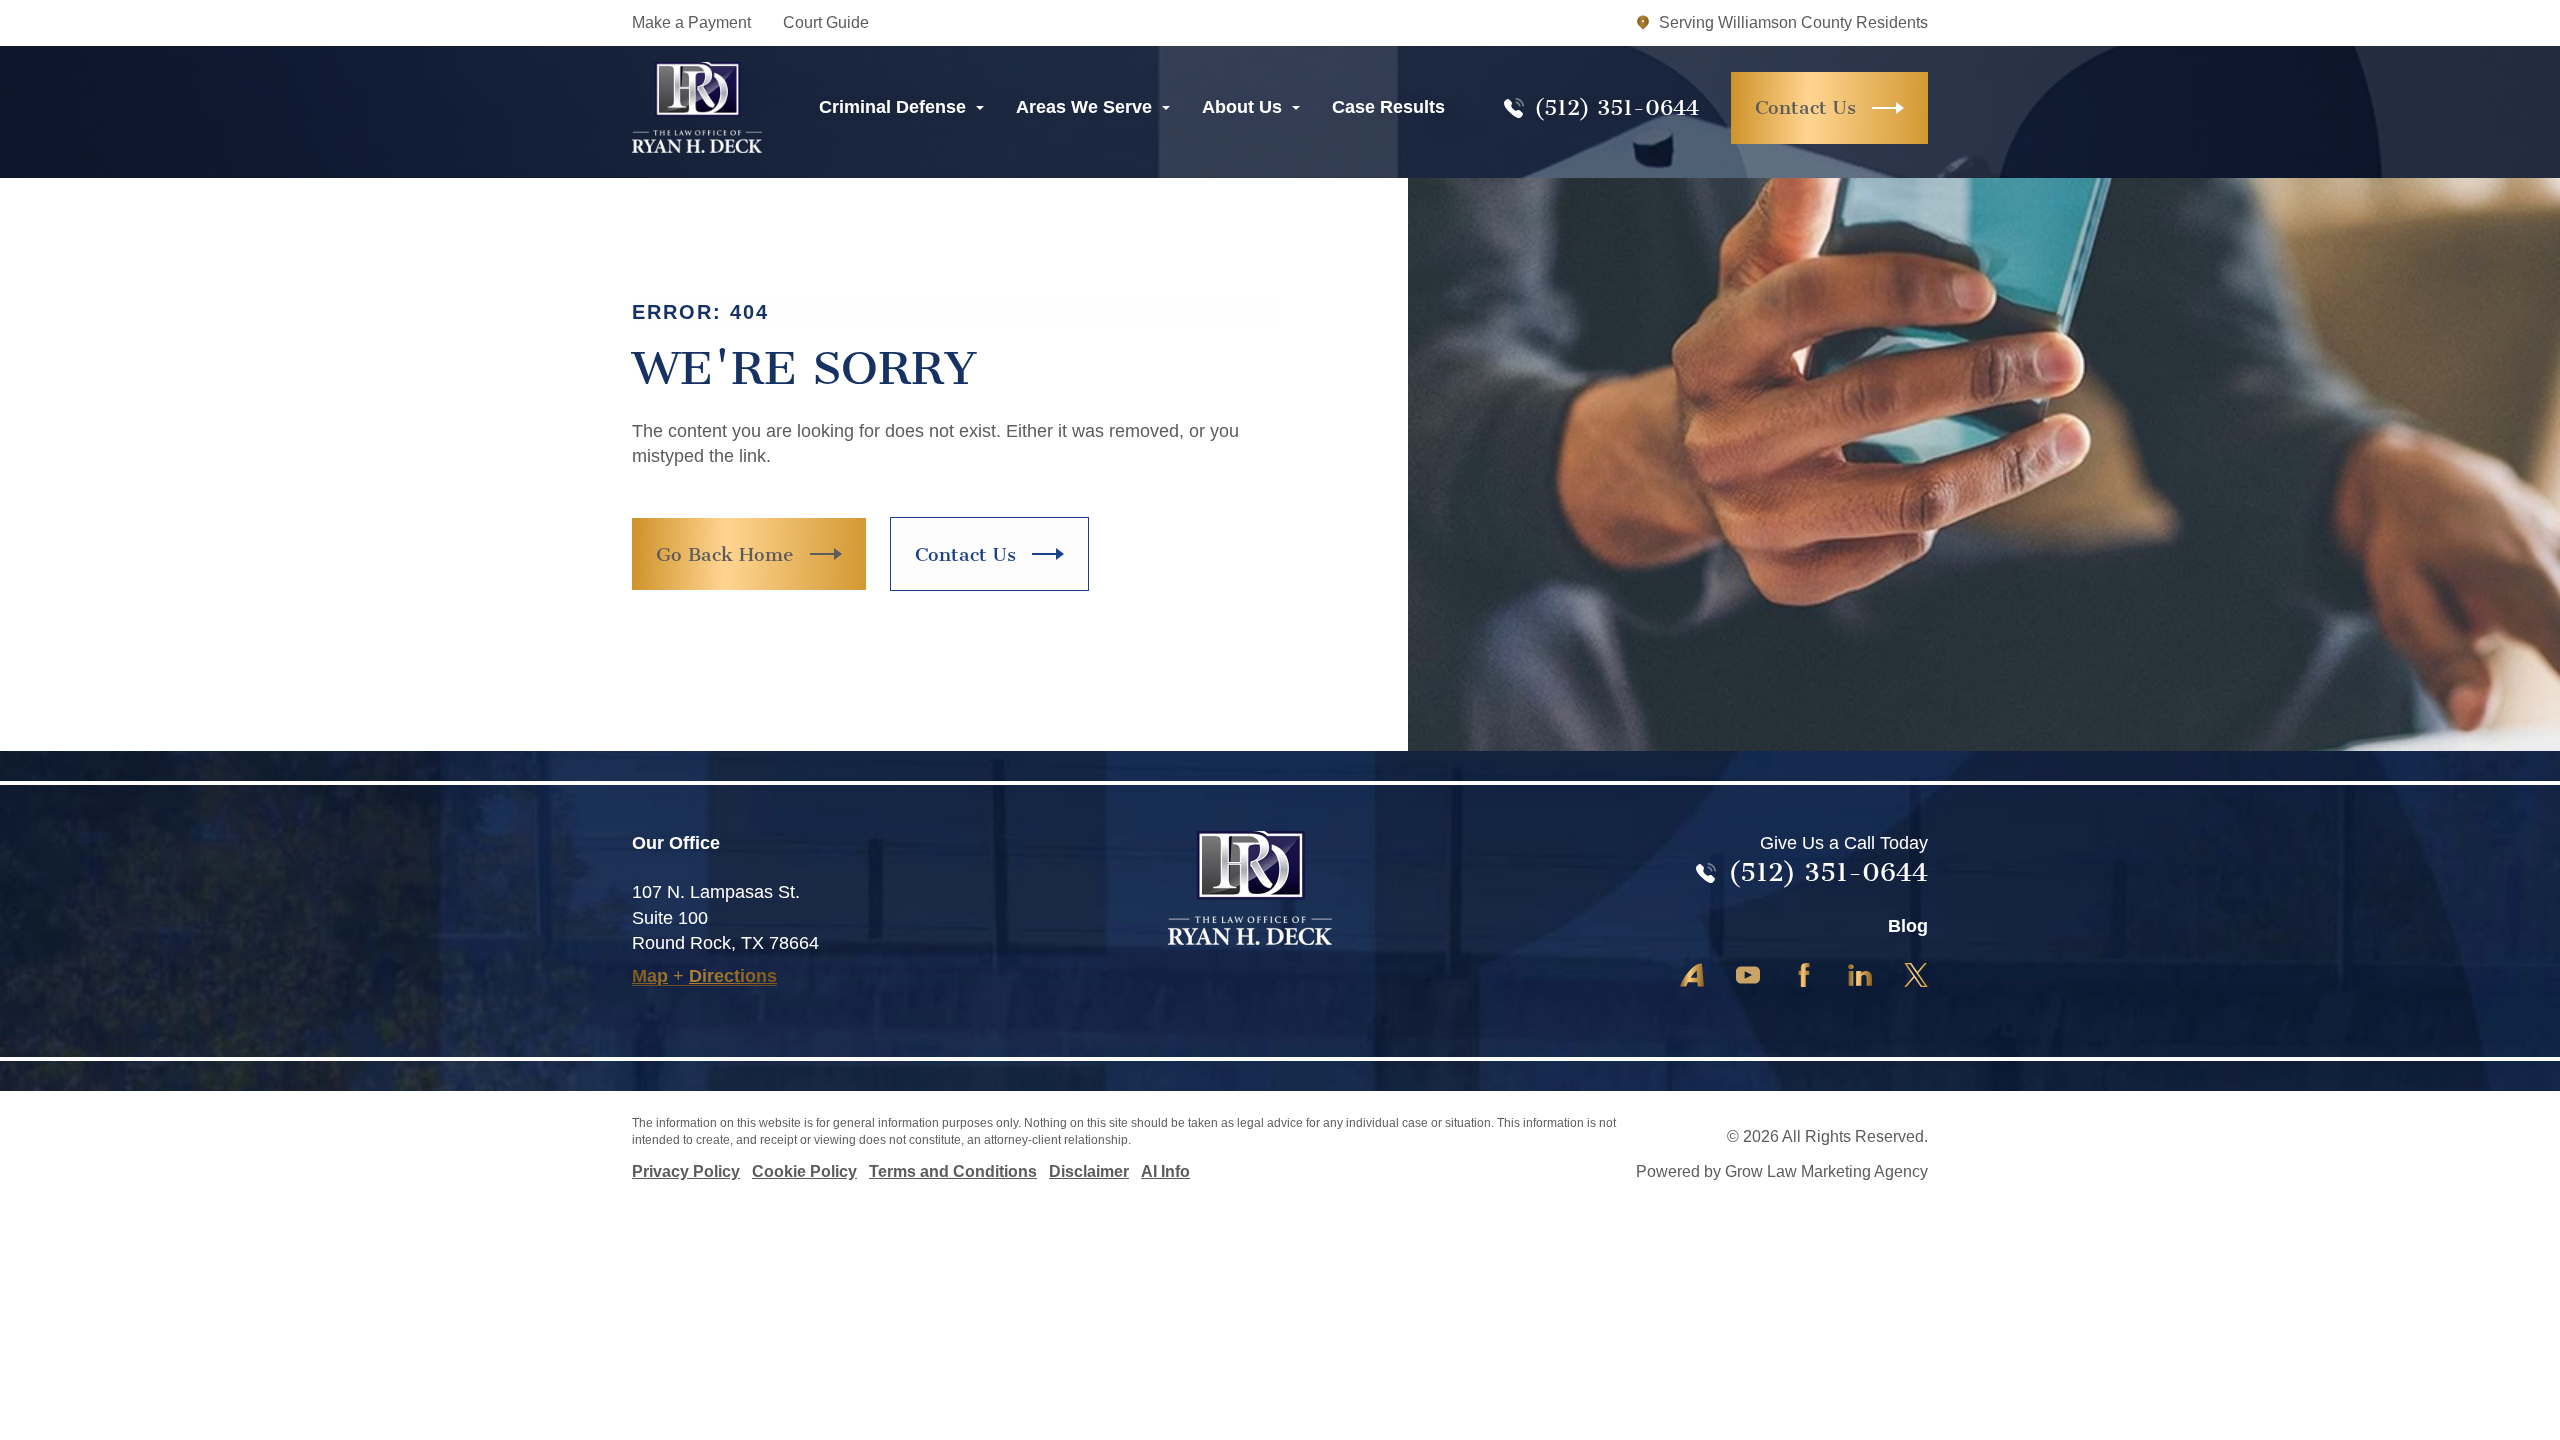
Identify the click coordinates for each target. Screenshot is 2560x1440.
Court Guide (826, 22)
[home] (697, 107)
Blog (1908, 926)
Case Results (1388, 107)
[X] (1916, 975)
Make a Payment (691, 22)
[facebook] (1804, 975)
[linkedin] (1860, 975)
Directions (733, 976)
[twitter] (1748, 975)
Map (650, 976)
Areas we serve (1084, 107)
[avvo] (1692, 975)
